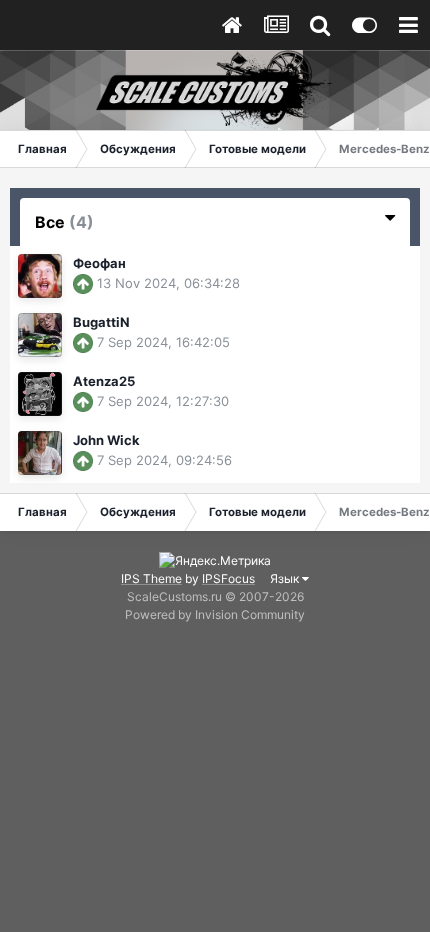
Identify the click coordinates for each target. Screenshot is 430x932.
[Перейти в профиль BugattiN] (40, 335)
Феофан (99, 263)
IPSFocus (228, 578)
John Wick (106, 440)
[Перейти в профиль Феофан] (40, 276)
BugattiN (101, 322)
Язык (286, 578)
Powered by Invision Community (215, 614)
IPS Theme (151, 578)
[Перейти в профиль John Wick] (40, 453)
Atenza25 (104, 381)
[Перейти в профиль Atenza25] (40, 394)
